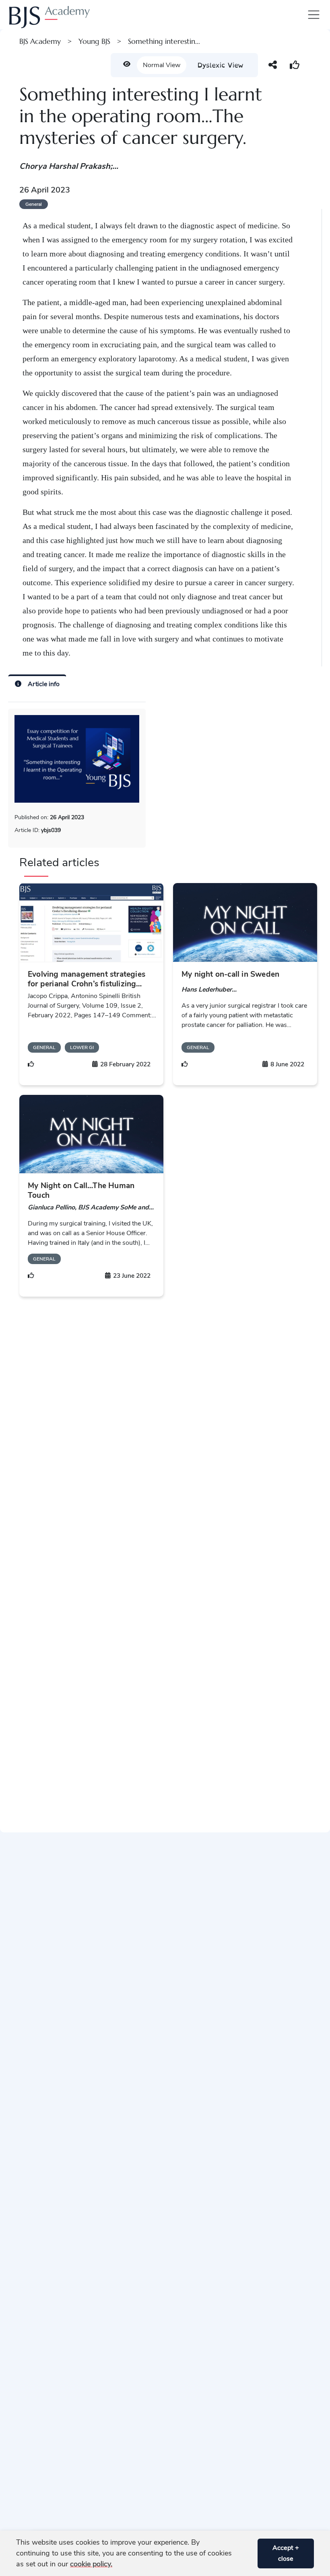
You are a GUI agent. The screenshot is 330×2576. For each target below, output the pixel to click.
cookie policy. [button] (91, 2564)
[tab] (37, 683)
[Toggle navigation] (312, 15)
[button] (248, 2553)
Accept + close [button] (286, 2553)
